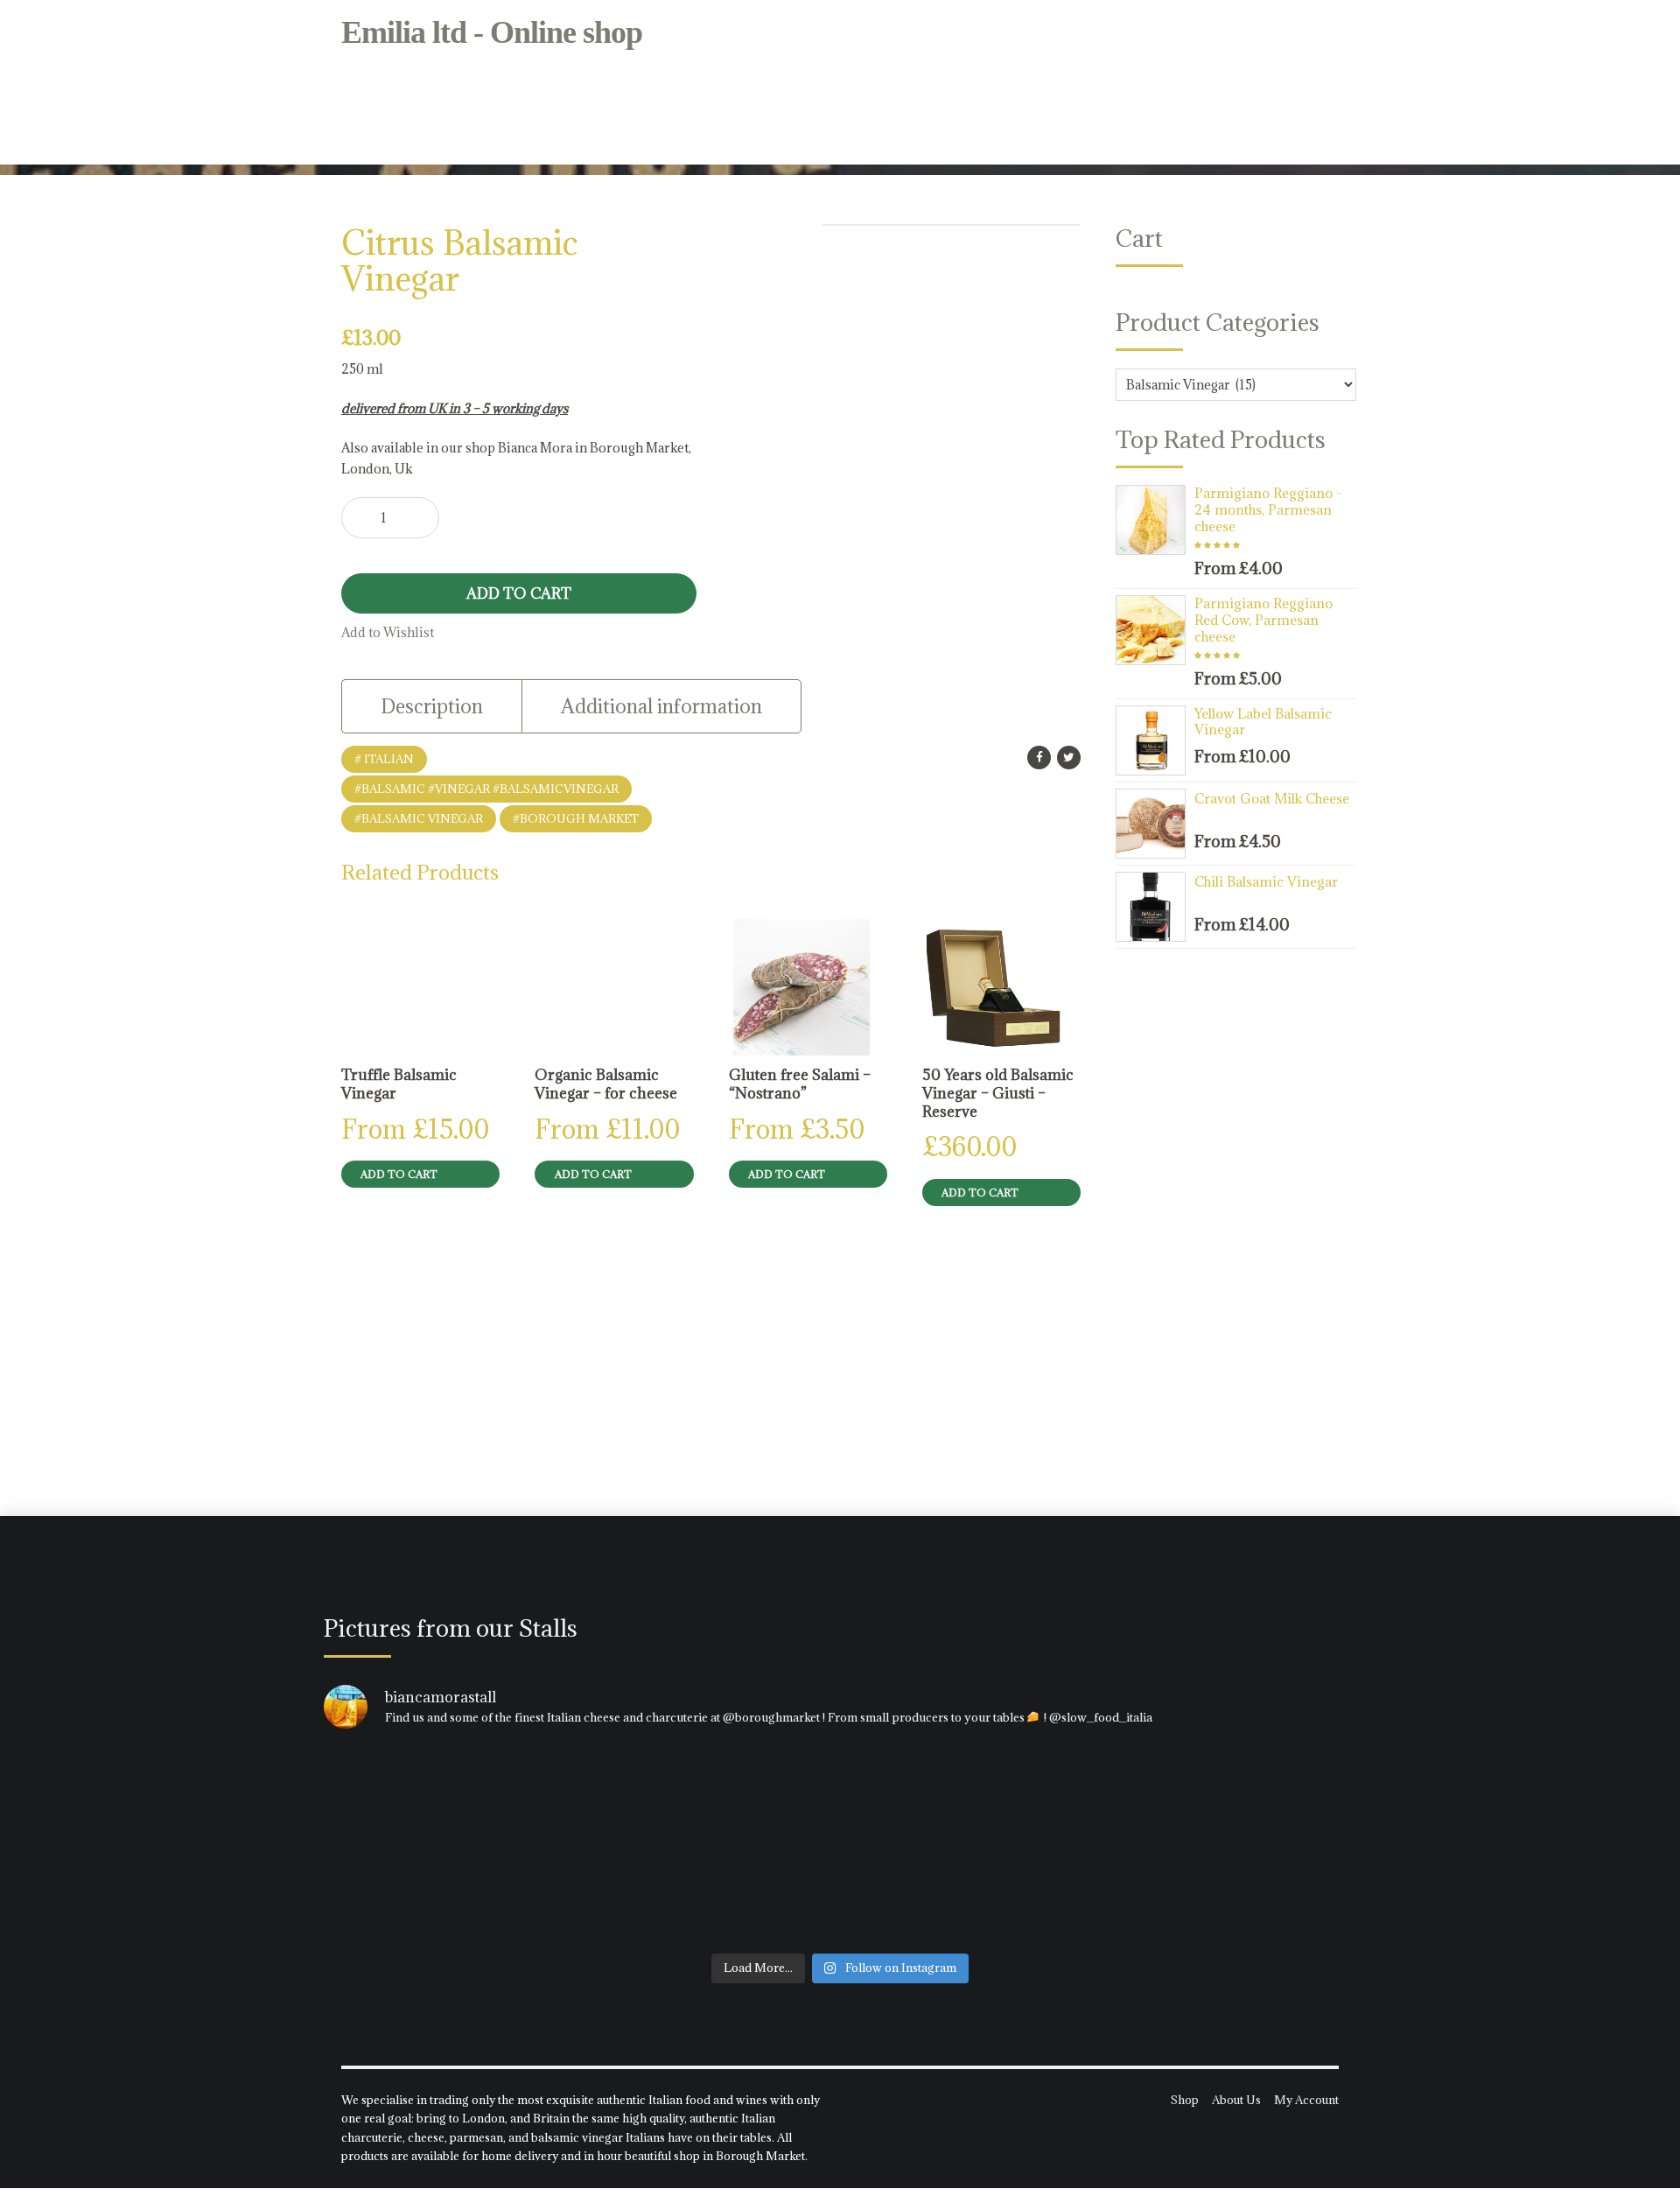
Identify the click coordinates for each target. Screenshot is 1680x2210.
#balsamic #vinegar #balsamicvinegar (486, 789)
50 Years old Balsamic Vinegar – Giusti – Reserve (998, 1093)
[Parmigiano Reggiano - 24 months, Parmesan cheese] (1155, 520)
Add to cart (519, 593)
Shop (1185, 2100)
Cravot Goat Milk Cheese (1272, 798)
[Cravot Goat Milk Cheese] (1155, 824)
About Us (1236, 2100)
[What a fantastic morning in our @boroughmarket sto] (493, 1845)
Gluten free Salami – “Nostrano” (800, 1084)
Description (432, 706)
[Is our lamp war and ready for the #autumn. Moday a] (840, 1845)
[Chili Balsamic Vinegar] (1155, 907)
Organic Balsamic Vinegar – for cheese (606, 1084)
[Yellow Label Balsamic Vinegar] (1155, 740)
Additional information (661, 706)
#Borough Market (576, 818)
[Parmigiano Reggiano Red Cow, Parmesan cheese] (1155, 630)
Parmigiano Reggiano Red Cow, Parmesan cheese (1263, 620)
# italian (384, 759)
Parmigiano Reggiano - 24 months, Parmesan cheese (1268, 509)
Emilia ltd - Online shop (492, 32)
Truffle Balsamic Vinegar (399, 1084)
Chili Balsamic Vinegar (1266, 881)
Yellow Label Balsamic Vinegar (1263, 722)
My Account (1306, 2100)
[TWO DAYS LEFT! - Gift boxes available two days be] (1187, 1845)
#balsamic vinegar (419, 818)
